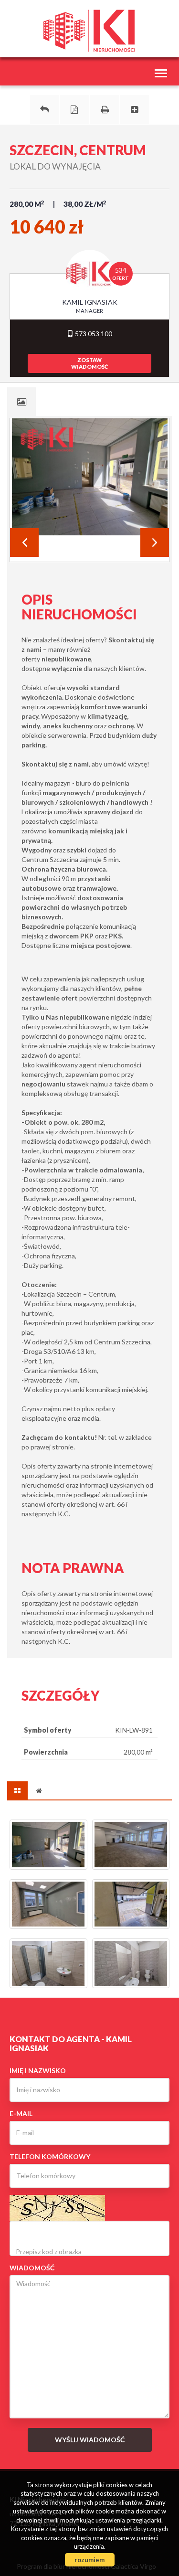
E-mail (21, 2113)
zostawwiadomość (89, 363)
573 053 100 (93, 334)
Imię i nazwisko (38, 2070)
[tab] (21, 402)
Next (155, 543)
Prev (24, 543)
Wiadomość (32, 2268)
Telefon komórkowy (50, 2156)
